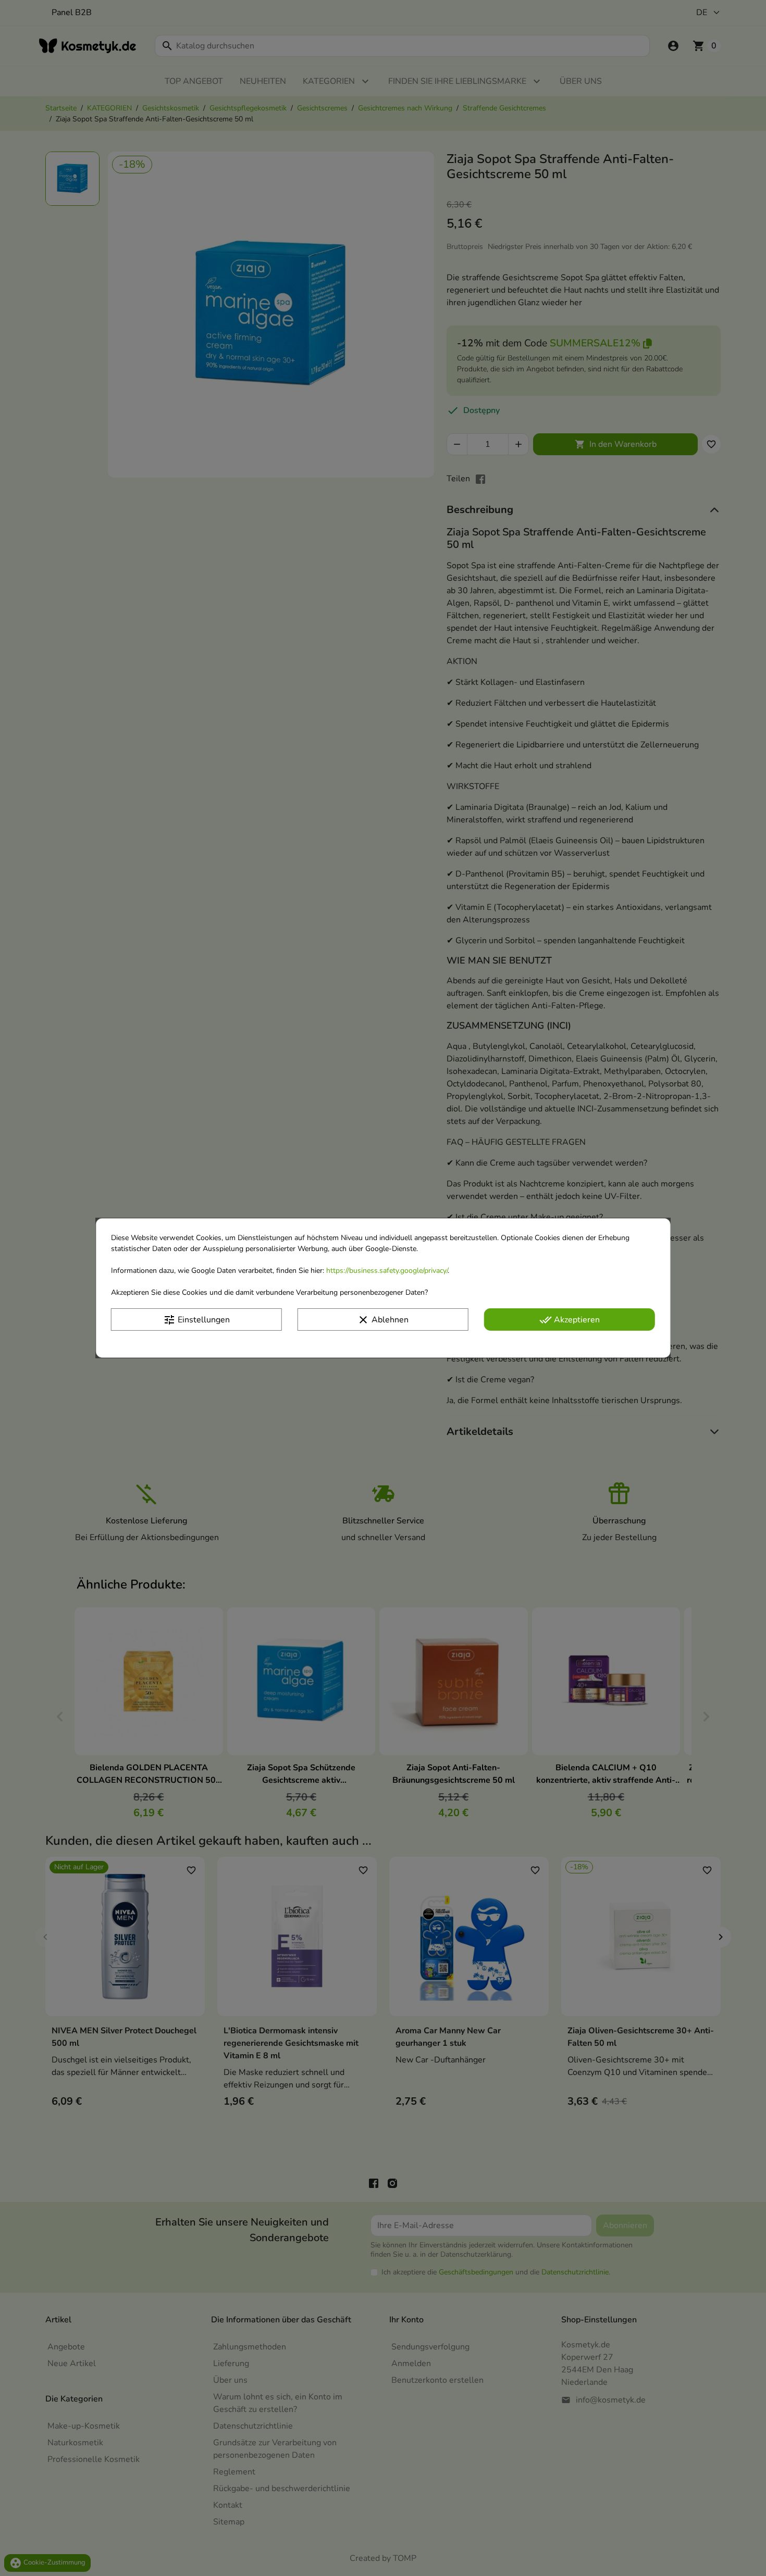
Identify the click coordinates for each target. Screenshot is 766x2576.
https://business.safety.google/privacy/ (387, 1271)
